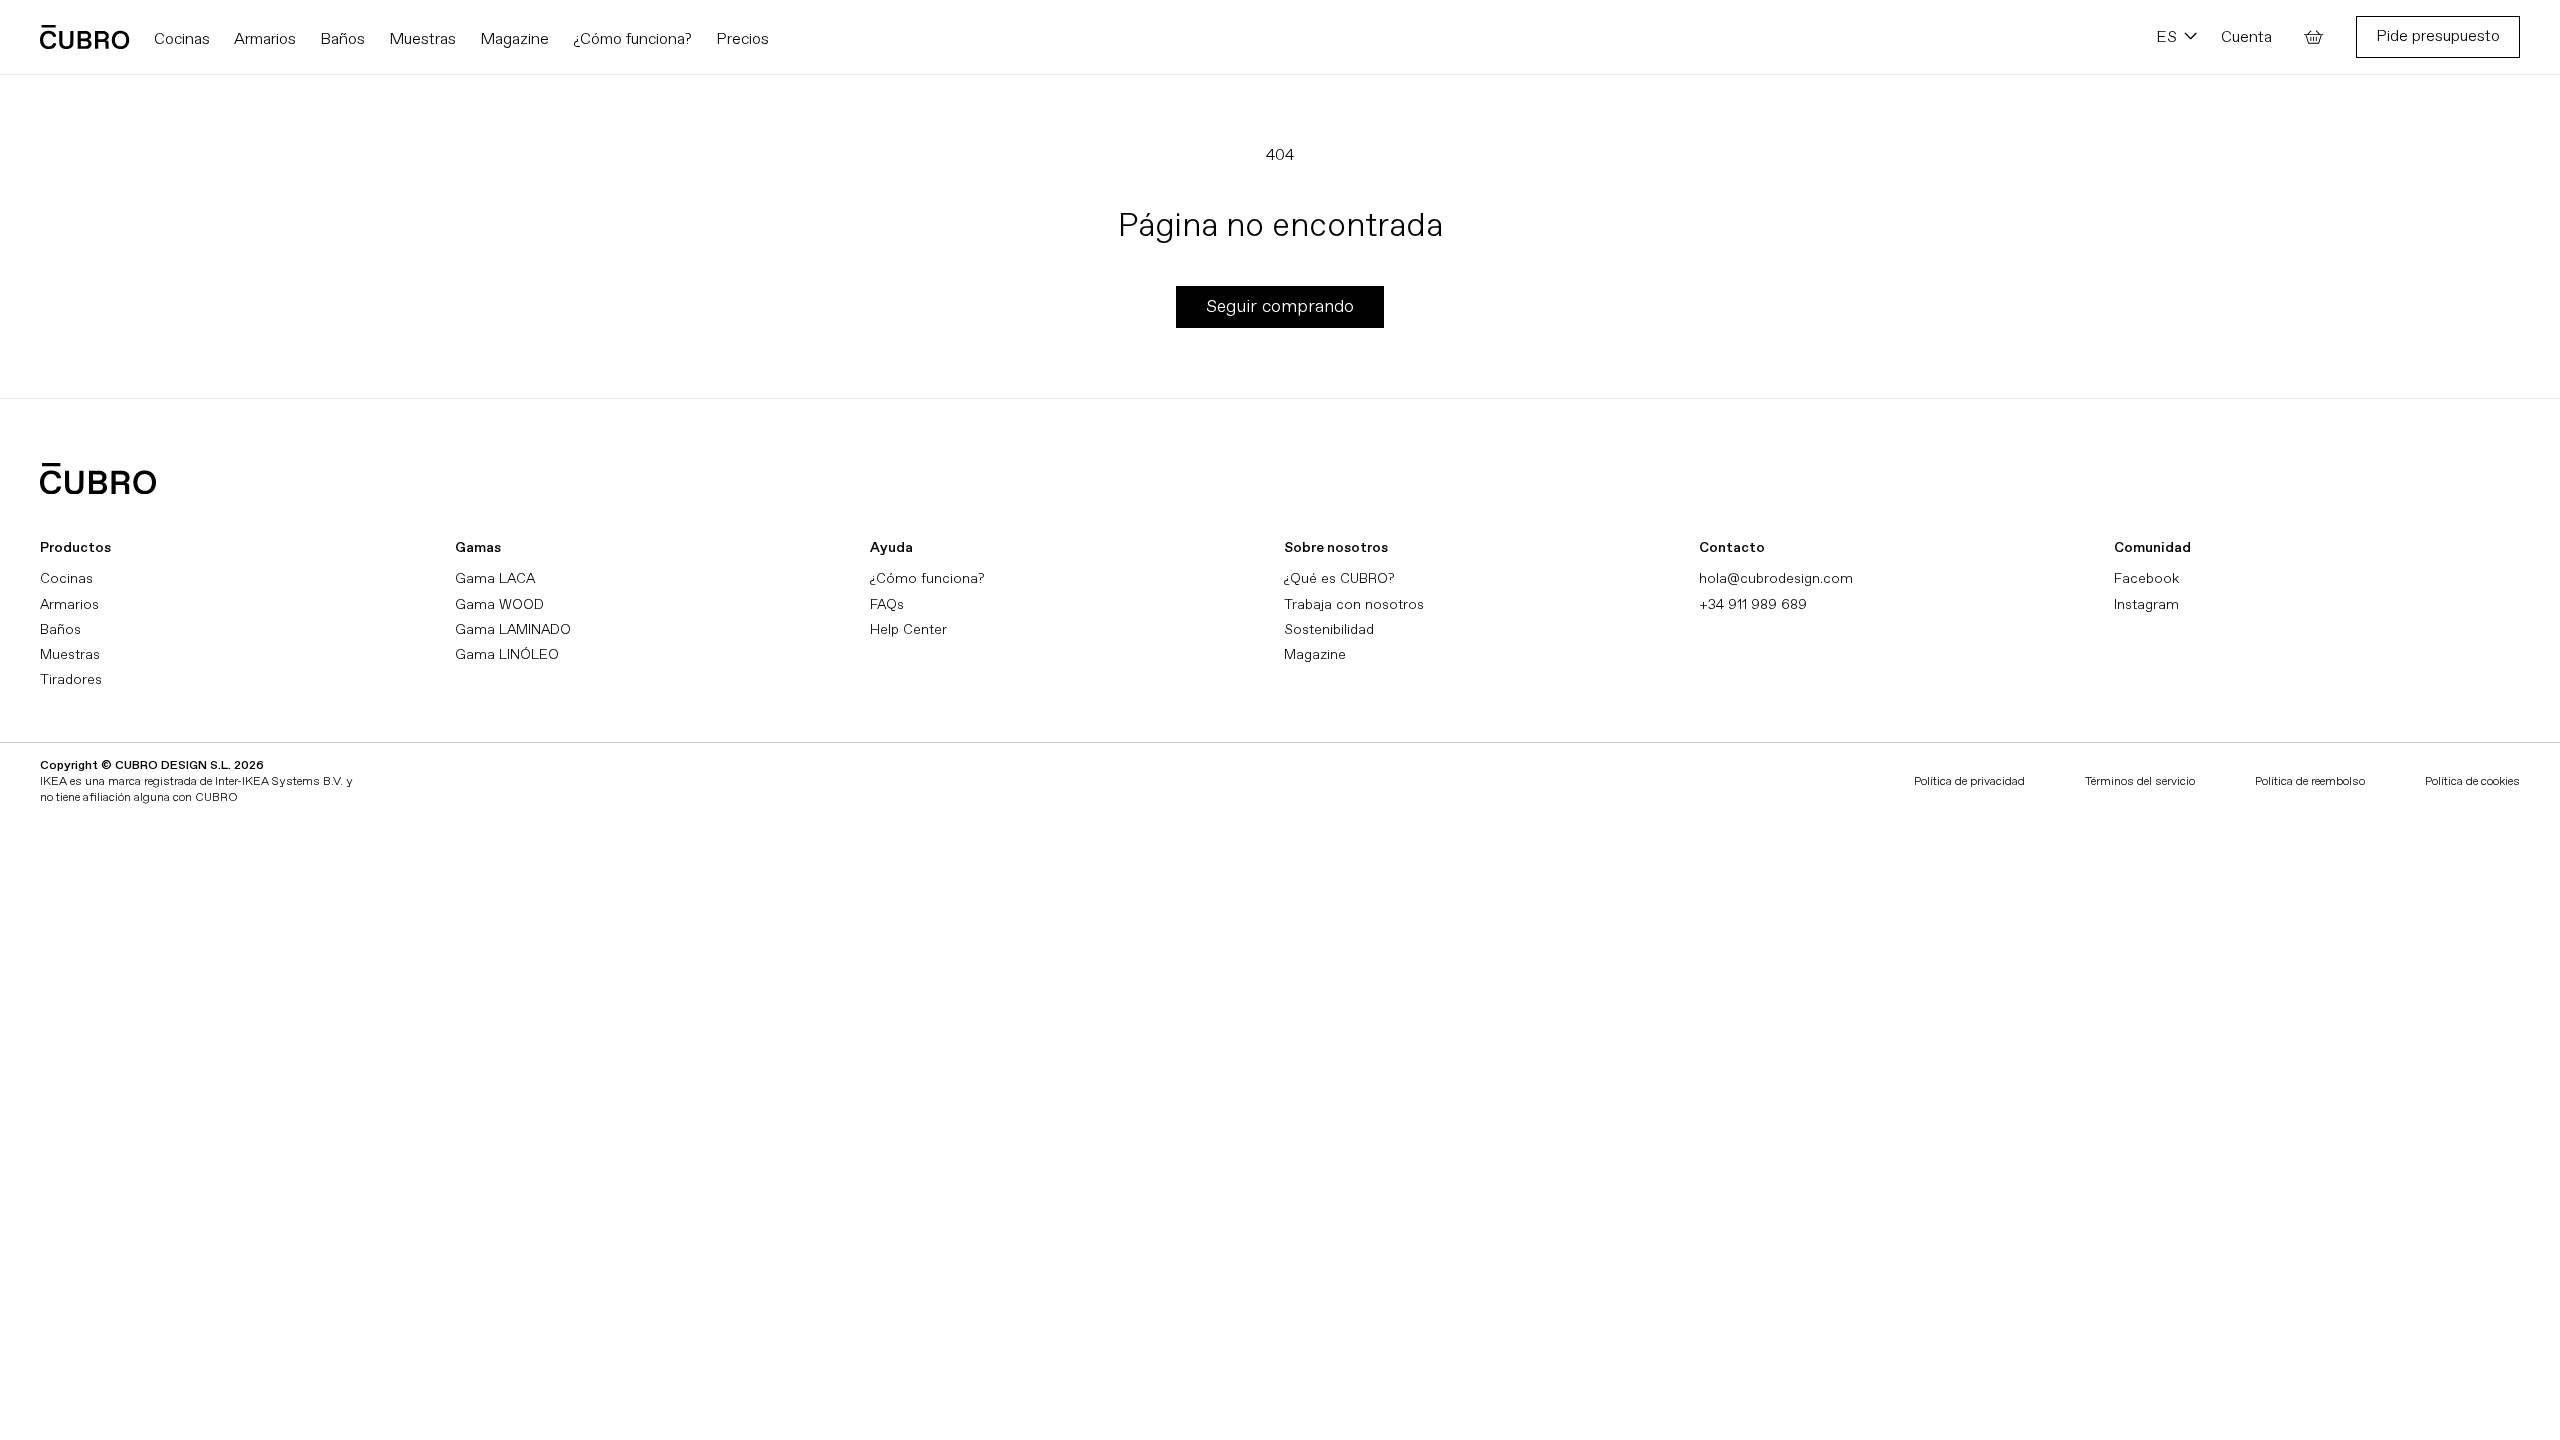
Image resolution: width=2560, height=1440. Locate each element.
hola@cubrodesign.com (1776, 578)
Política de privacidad (1969, 781)
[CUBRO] (85, 37)
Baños (60, 629)
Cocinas (66, 578)
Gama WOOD (499, 604)
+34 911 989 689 (1753, 604)
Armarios (69, 604)
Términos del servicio (2140, 781)
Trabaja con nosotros (1354, 604)
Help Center (908, 629)
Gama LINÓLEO (507, 654)
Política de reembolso (2310, 781)
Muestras (70, 654)
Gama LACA (495, 578)
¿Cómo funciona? (927, 578)
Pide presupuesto (2438, 36)
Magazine (1315, 654)
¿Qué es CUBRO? (1339, 578)
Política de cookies (2472, 781)
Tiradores (71, 679)
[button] (2314, 37)
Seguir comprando (1280, 306)
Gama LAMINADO (513, 629)
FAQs (887, 604)
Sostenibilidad (1329, 629)
